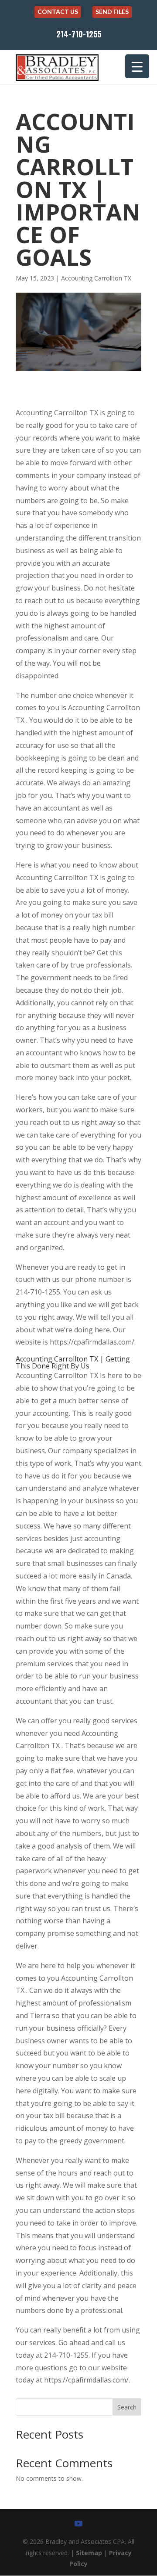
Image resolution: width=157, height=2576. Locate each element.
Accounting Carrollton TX (96, 278)
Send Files (112, 12)
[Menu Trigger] (137, 66)
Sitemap (89, 2553)
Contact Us (58, 12)
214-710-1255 (79, 34)
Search (127, 2407)
